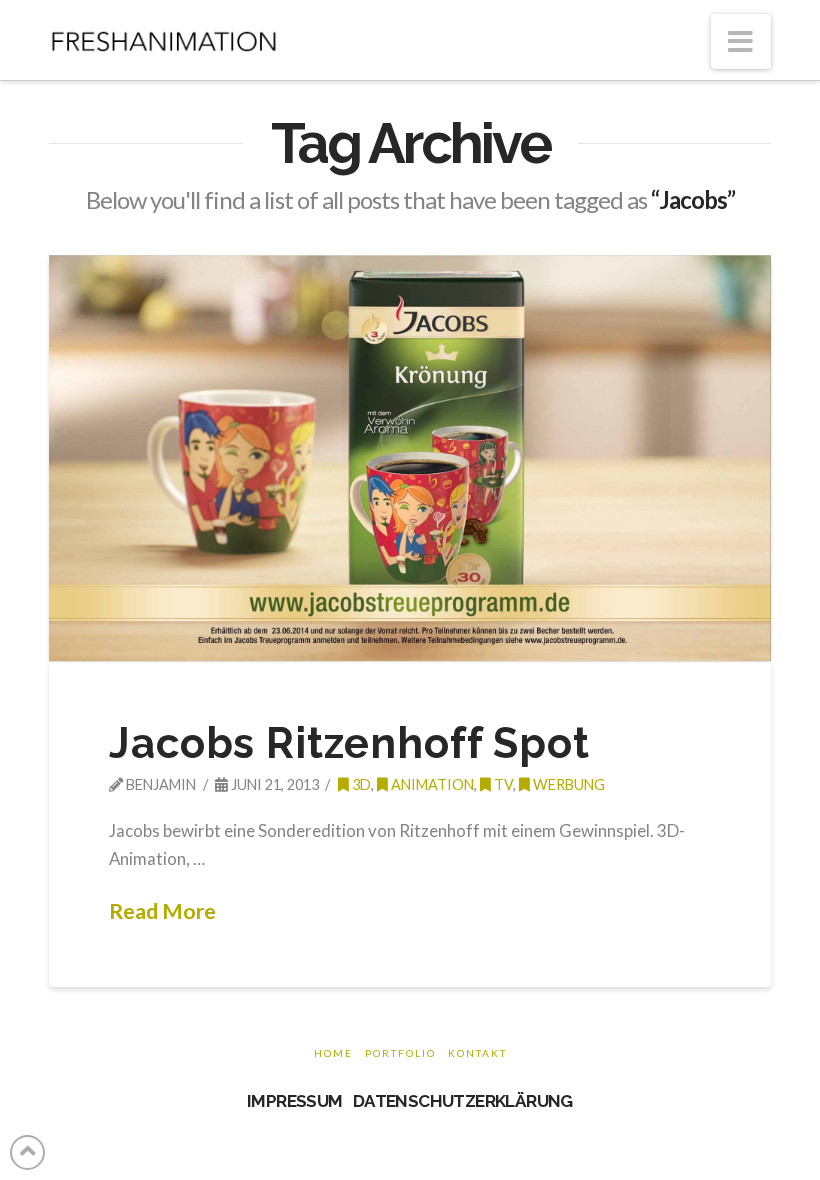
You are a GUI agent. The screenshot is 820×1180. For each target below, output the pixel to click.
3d (360, 784)
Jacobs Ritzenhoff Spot (349, 743)
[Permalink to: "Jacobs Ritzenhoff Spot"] (410, 458)
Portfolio (400, 1053)
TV (502, 784)
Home (333, 1053)
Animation (431, 784)
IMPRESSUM (295, 1101)
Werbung (567, 784)
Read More (162, 911)
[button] (741, 41)
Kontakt (477, 1053)
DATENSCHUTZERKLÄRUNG (463, 1101)
